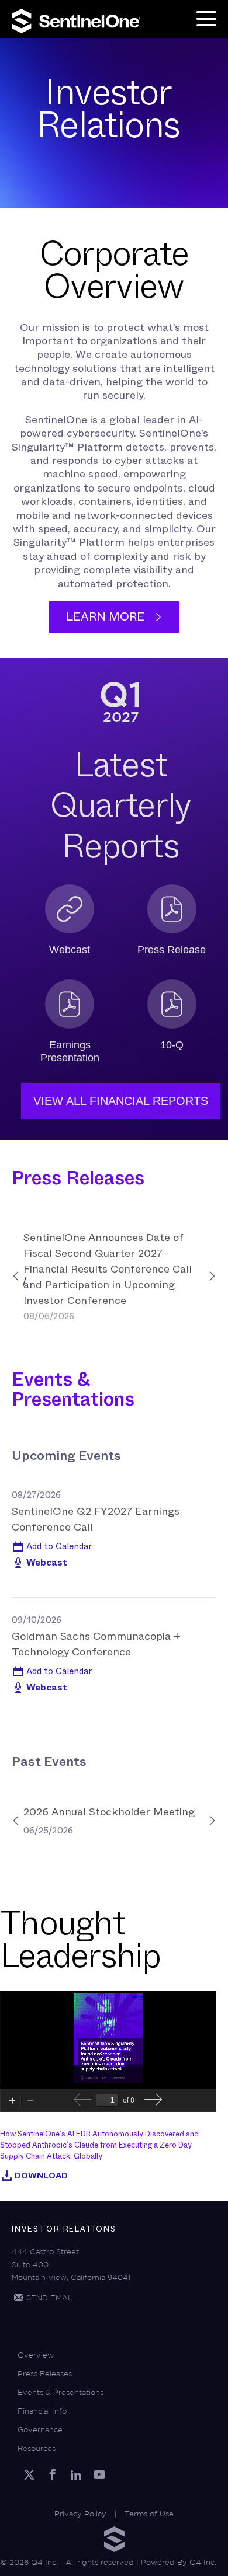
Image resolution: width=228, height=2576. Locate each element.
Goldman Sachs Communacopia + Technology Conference (96, 1644)
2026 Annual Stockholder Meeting (109, 1812)
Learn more (105, 617)
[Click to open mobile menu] (206, 20)
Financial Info (42, 2411)
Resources (37, 2448)
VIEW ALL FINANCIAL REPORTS (121, 1101)
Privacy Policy (80, 2514)
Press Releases (45, 2374)
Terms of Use (149, 2514)
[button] (52, 1546)
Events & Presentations (61, 2392)
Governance (40, 2430)
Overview (36, 2355)
